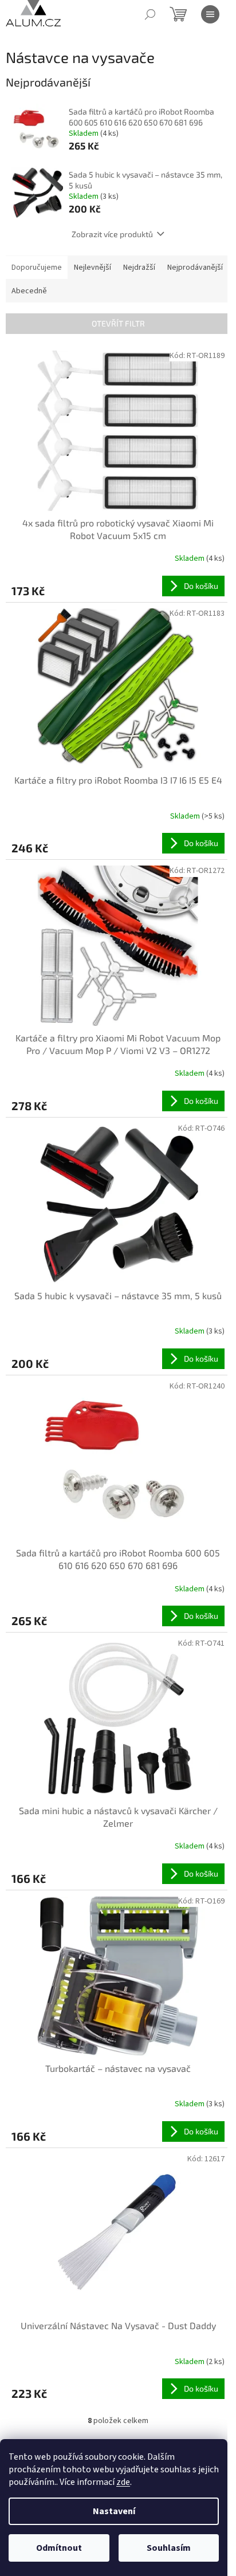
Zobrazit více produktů (112, 234)
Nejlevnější (93, 268)
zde (123, 2482)
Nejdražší (139, 268)
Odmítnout (59, 2548)
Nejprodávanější (195, 268)
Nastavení (114, 2511)
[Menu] (210, 14)
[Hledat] (150, 14)
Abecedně (29, 291)
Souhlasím (169, 2548)
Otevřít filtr (118, 323)
